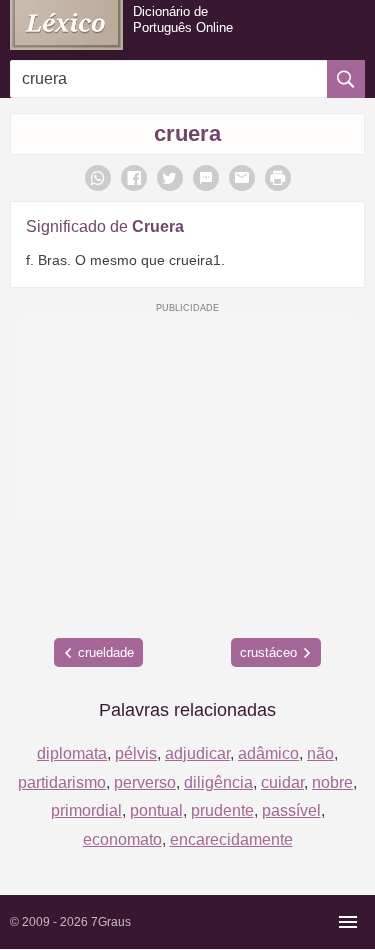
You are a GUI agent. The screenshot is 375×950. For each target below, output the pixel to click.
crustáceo (268, 652)
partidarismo (62, 782)
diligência (218, 782)
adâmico (268, 753)
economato (122, 839)
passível (291, 810)
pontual (156, 810)
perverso (145, 782)
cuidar (282, 782)
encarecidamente (231, 839)
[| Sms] (206, 178)
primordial (86, 810)
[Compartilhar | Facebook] (134, 178)
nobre (332, 782)
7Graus (111, 922)
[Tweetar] (170, 178)
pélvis (136, 753)
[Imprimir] (278, 178)
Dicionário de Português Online (183, 19)
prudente (222, 810)
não (320, 753)
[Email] (242, 178)
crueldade (106, 652)
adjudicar (197, 753)
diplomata (72, 753)
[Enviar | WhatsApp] (98, 178)
